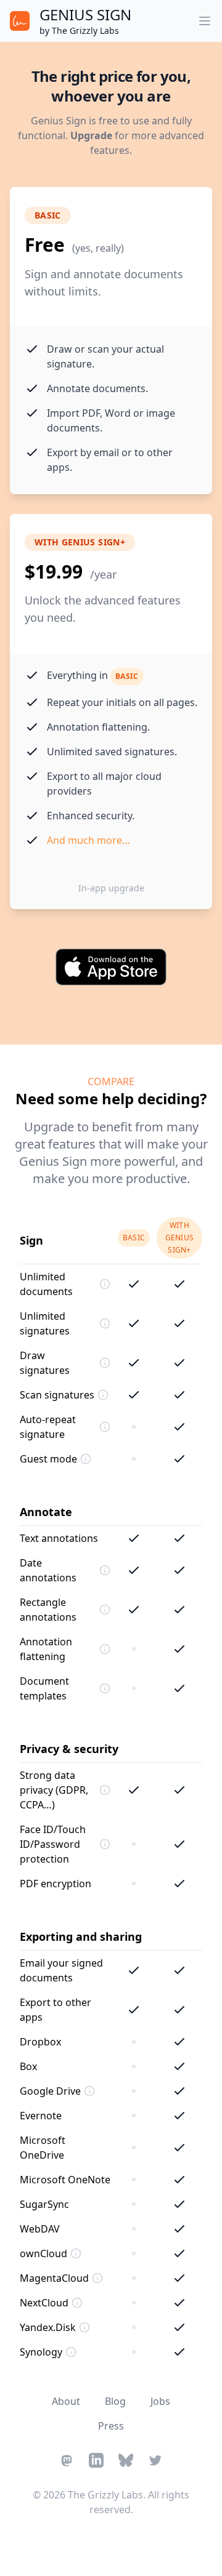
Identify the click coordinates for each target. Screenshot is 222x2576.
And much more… (88, 840)
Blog (115, 2401)
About (66, 2401)
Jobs (160, 2401)
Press (111, 2426)
